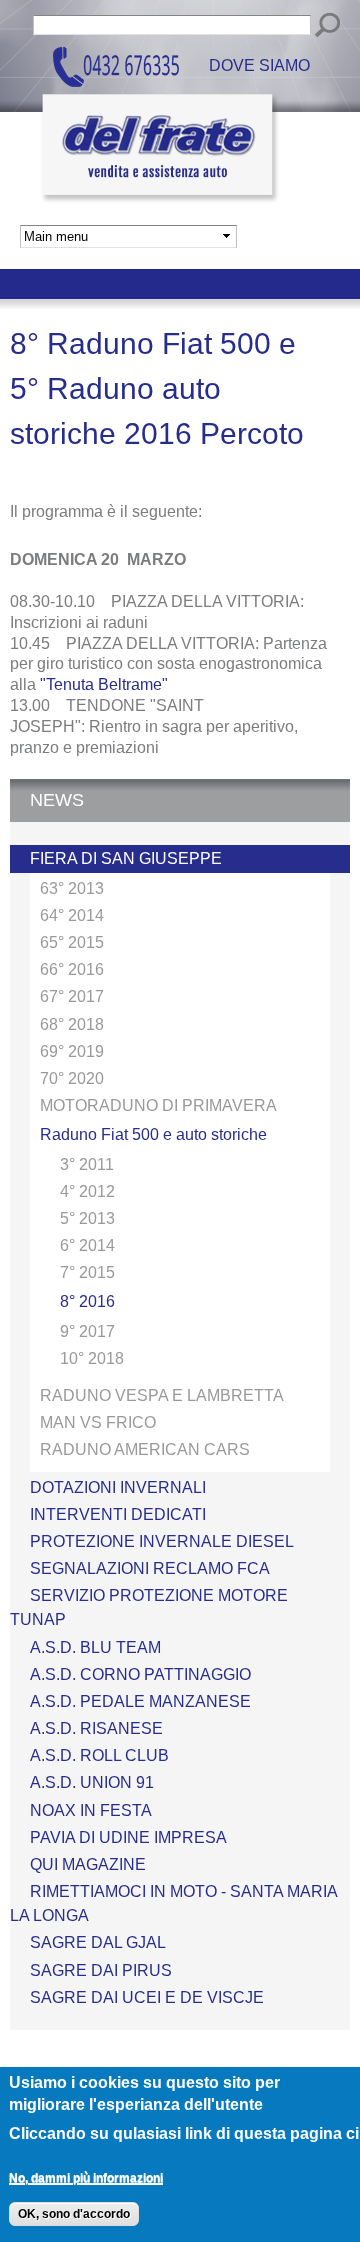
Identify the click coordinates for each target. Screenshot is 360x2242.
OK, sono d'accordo (74, 2214)
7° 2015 (87, 1272)
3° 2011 (87, 1164)
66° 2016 (72, 969)
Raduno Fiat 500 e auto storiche (153, 1134)
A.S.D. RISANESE (96, 1728)
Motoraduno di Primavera (158, 1105)
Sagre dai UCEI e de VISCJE (147, 1997)
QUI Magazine (88, 1864)
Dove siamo (259, 66)
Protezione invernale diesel (162, 1541)
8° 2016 (87, 1301)
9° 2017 (87, 1331)
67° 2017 (72, 996)
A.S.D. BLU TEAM (95, 1647)
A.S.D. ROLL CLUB (99, 1755)
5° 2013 (87, 1218)
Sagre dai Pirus (101, 1970)
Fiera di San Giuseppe (126, 858)
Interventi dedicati (118, 1514)
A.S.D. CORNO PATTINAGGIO (140, 1674)
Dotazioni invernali (118, 1487)
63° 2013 (72, 888)
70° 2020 (72, 1078)
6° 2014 (87, 1245)
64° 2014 (72, 915)
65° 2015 (72, 942)
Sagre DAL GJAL (98, 1942)
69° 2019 (72, 1051)
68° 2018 (72, 1024)
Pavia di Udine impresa (128, 1837)
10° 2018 (92, 1358)
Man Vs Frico (98, 1422)
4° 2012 (87, 1191)
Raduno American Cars (145, 1449)
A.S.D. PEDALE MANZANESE (140, 1701)
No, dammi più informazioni (86, 2178)
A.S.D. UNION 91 (92, 1782)
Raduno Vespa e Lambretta (162, 1395)
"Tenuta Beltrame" (104, 684)
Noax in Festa (91, 1810)
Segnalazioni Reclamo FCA (150, 1568)
